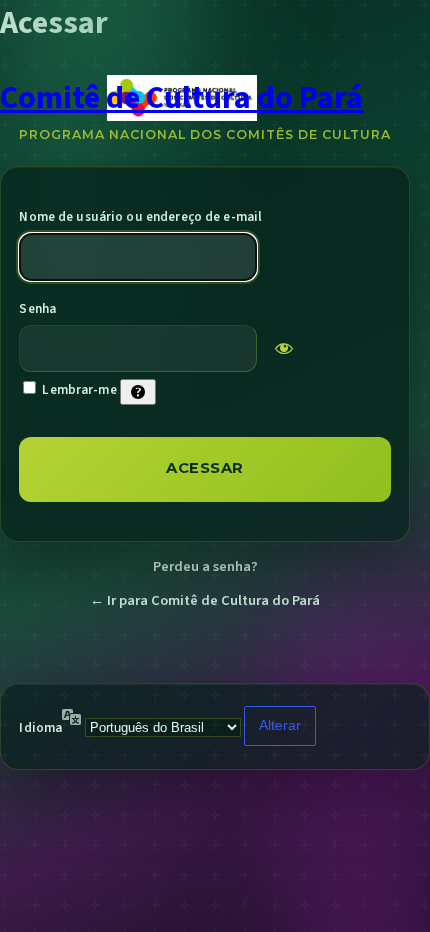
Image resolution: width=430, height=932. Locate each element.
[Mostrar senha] (284, 348)
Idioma (40, 728)
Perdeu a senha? (205, 566)
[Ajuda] (138, 392)
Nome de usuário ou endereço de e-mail (140, 217)
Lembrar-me (79, 390)
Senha (37, 309)
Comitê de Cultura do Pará (181, 98)
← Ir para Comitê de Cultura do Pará (205, 600)
